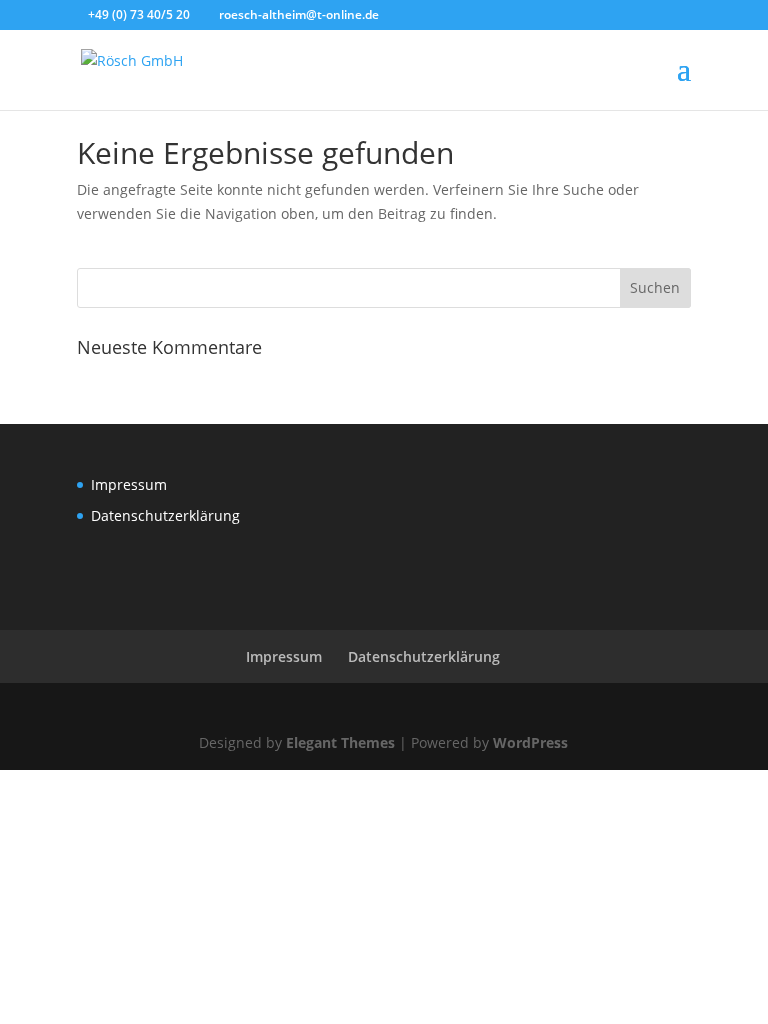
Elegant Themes (340, 742)
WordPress (530, 742)
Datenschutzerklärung (165, 515)
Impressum (129, 484)
